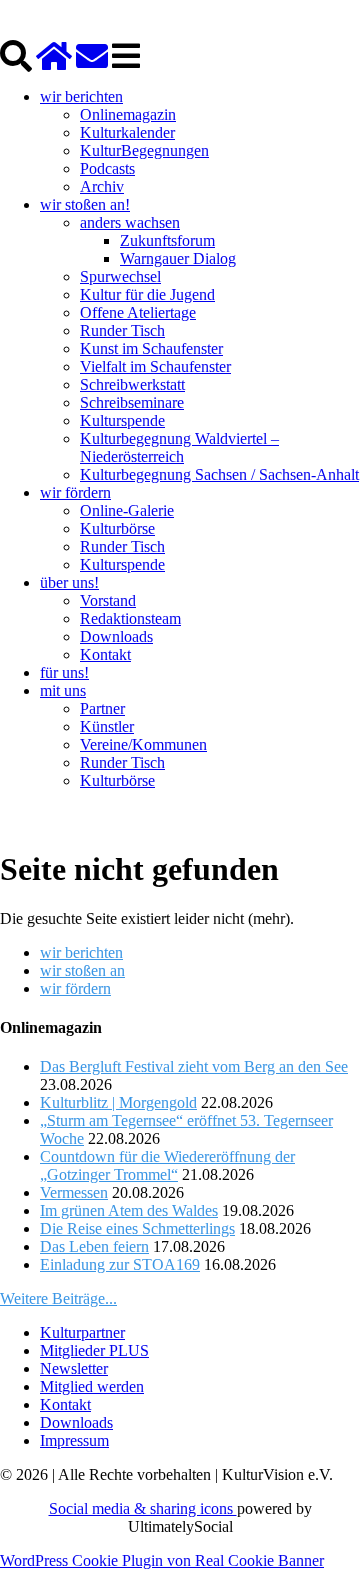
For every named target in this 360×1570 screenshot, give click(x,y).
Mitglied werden (92, 1386)
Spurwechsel (120, 276)
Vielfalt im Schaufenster (155, 366)
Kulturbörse (117, 528)
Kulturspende (122, 420)
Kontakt (105, 654)
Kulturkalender (127, 132)
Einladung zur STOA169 (120, 1264)
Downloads (116, 636)
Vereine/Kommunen (143, 744)
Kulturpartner (82, 1332)
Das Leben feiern (94, 1246)
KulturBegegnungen (144, 150)
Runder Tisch (122, 330)
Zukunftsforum (167, 240)
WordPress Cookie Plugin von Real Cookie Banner (162, 1560)
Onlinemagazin (128, 114)
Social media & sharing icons (143, 1508)
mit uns (63, 690)
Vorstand (108, 600)
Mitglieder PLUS (94, 1350)
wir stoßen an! (85, 204)
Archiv (102, 186)
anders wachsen (130, 222)
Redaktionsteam (130, 618)
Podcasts (107, 168)
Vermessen (74, 1192)
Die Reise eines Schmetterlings (137, 1228)
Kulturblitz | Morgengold (118, 1102)
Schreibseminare (132, 402)
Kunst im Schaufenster (151, 348)
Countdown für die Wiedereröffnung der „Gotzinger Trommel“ (167, 1165)
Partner (102, 708)
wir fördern (75, 492)
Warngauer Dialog (178, 258)
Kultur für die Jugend (147, 294)
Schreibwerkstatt (132, 384)
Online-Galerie (127, 510)
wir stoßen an (82, 970)
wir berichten (81, 96)
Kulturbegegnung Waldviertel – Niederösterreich (179, 447)
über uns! (69, 582)
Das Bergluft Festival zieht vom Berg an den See (194, 1066)
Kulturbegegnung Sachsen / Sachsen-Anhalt (219, 474)
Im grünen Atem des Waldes (129, 1210)
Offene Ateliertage (138, 312)
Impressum (74, 1440)
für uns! (64, 672)
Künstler (107, 726)
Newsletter (74, 1368)
